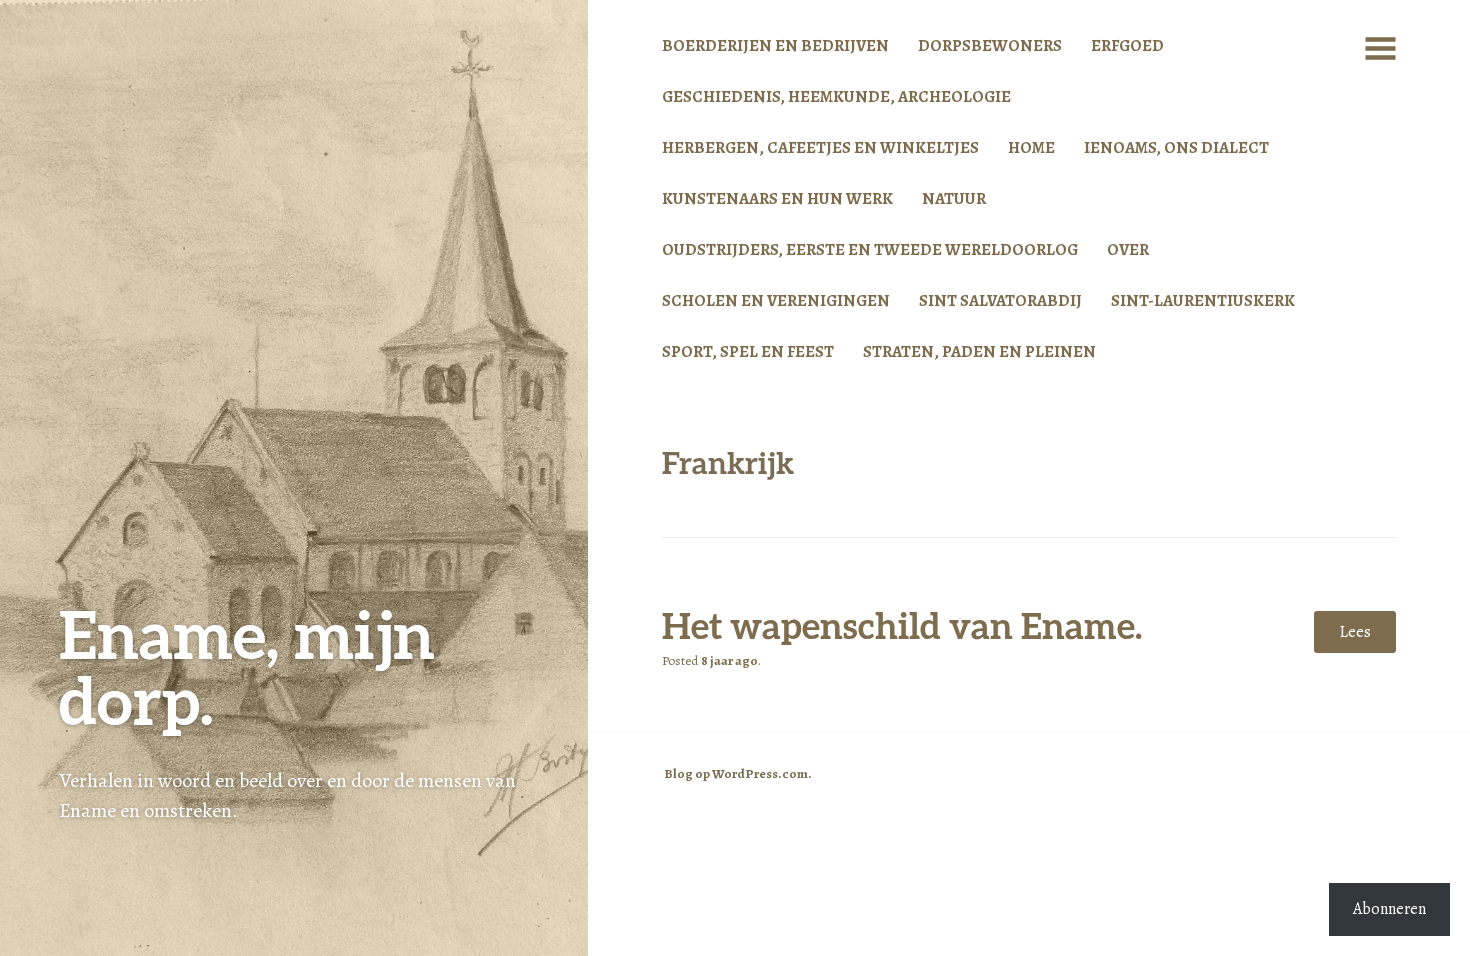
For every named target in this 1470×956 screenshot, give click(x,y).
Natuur (954, 198)
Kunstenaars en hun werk (777, 198)
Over (1128, 249)
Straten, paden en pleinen (979, 351)
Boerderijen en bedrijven (775, 45)
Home (1031, 147)
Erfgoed (1127, 45)
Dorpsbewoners (990, 45)
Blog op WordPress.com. (738, 774)
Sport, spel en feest (748, 351)
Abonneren (1389, 909)
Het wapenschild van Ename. (902, 625)
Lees (1355, 631)
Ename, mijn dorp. (247, 666)
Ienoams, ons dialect (1176, 147)
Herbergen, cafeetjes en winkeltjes (820, 147)
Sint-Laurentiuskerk (1203, 300)
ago (729, 661)
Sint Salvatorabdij (1000, 300)
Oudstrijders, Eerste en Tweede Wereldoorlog (870, 249)
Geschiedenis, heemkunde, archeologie (836, 96)
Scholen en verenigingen (776, 300)
